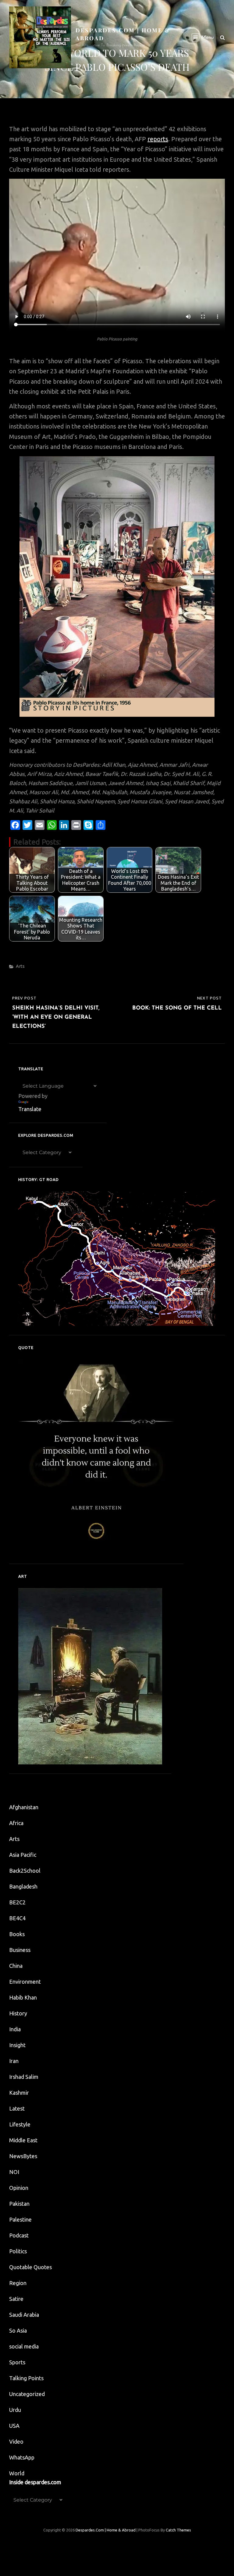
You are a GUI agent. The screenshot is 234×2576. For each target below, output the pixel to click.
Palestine (20, 2219)
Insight (17, 2045)
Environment (25, 1982)
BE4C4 (17, 1918)
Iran (14, 2061)
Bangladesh (23, 1886)
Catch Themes (178, 2530)
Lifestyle (20, 2124)
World (17, 2473)
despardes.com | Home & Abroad (106, 2530)
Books (17, 1934)
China (16, 1966)
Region (18, 2283)
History (18, 2013)
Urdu (15, 2410)
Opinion (19, 2188)
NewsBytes (23, 2156)
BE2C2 (17, 1902)
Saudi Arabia (24, 2315)
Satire (16, 2299)
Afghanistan (24, 1807)
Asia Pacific (23, 1855)
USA (14, 2426)
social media (24, 2346)
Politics (18, 2251)
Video (16, 2441)
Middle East (23, 2140)
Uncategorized (27, 2394)
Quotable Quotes (30, 2267)
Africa (16, 1823)
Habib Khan (23, 1997)
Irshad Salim (24, 2077)
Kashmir (19, 2093)
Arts (20, 966)
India (15, 2029)
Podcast (19, 2235)
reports (158, 139)
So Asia (18, 2330)
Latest (17, 2108)
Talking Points (26, 2378)
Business (20, 1950)
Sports (17, 2362)
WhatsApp (22, 2457)
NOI (14, 2172)
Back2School (25, 1871)
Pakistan (19, 2204)
